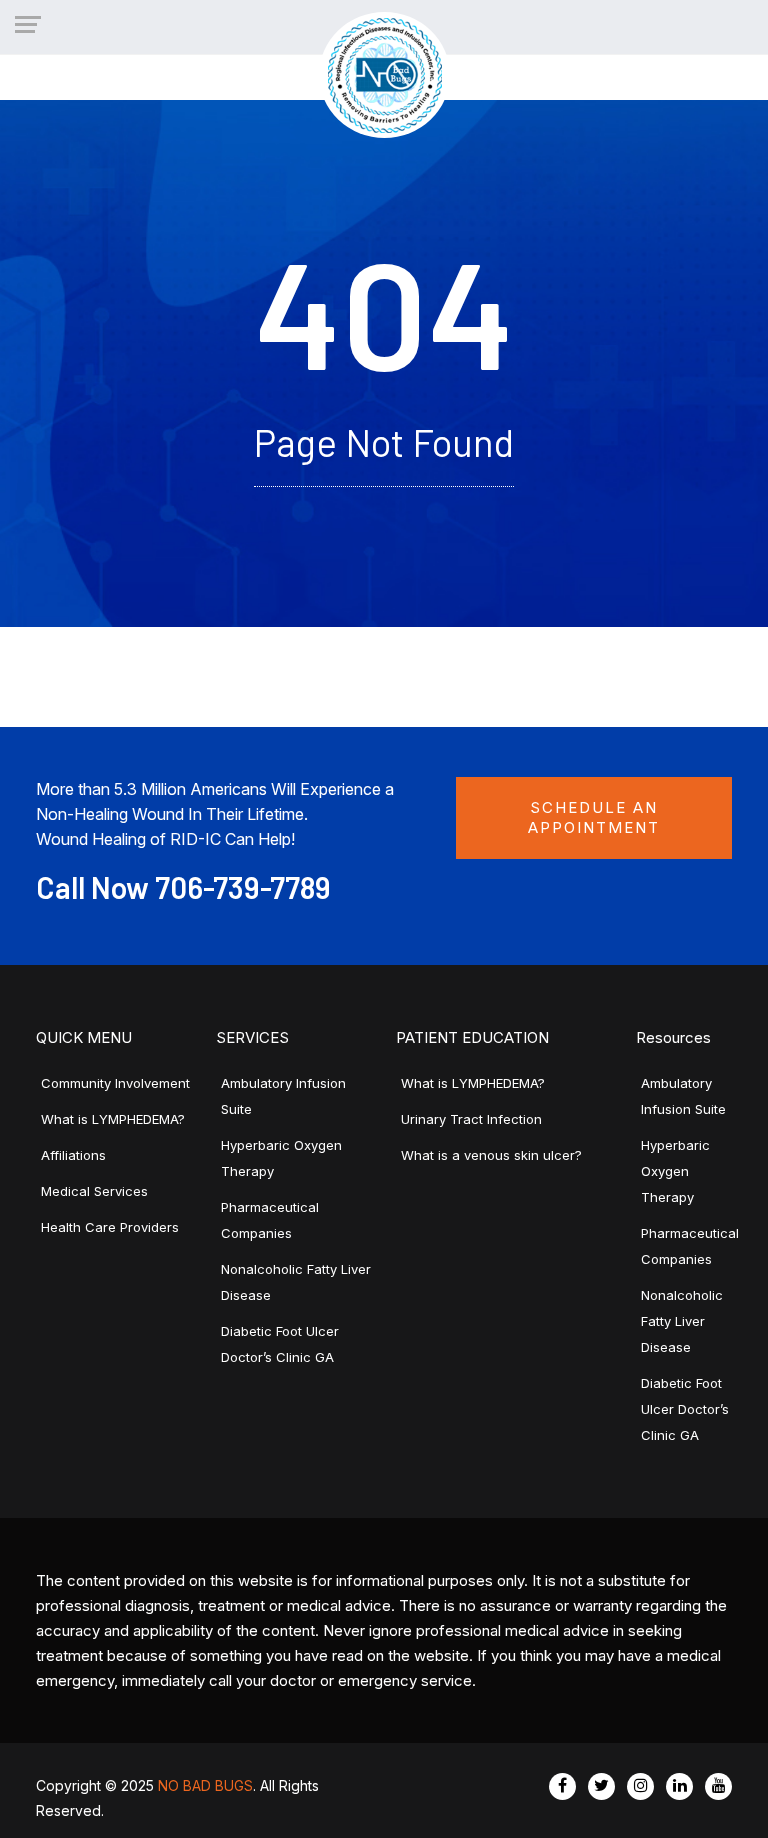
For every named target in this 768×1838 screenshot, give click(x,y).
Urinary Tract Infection (471, 1119)
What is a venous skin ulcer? (491, 1155)
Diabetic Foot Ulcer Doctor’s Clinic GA (685, 1409)
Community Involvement (115, 1083)
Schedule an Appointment (594, 817)
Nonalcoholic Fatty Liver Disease (682, 1321)
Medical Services (94, 1191)
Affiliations (73, 1155)
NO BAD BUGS (205, 1785)
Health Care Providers (110, 1227)
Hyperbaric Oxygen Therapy (675, 1171)
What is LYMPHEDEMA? (113, 1119)
